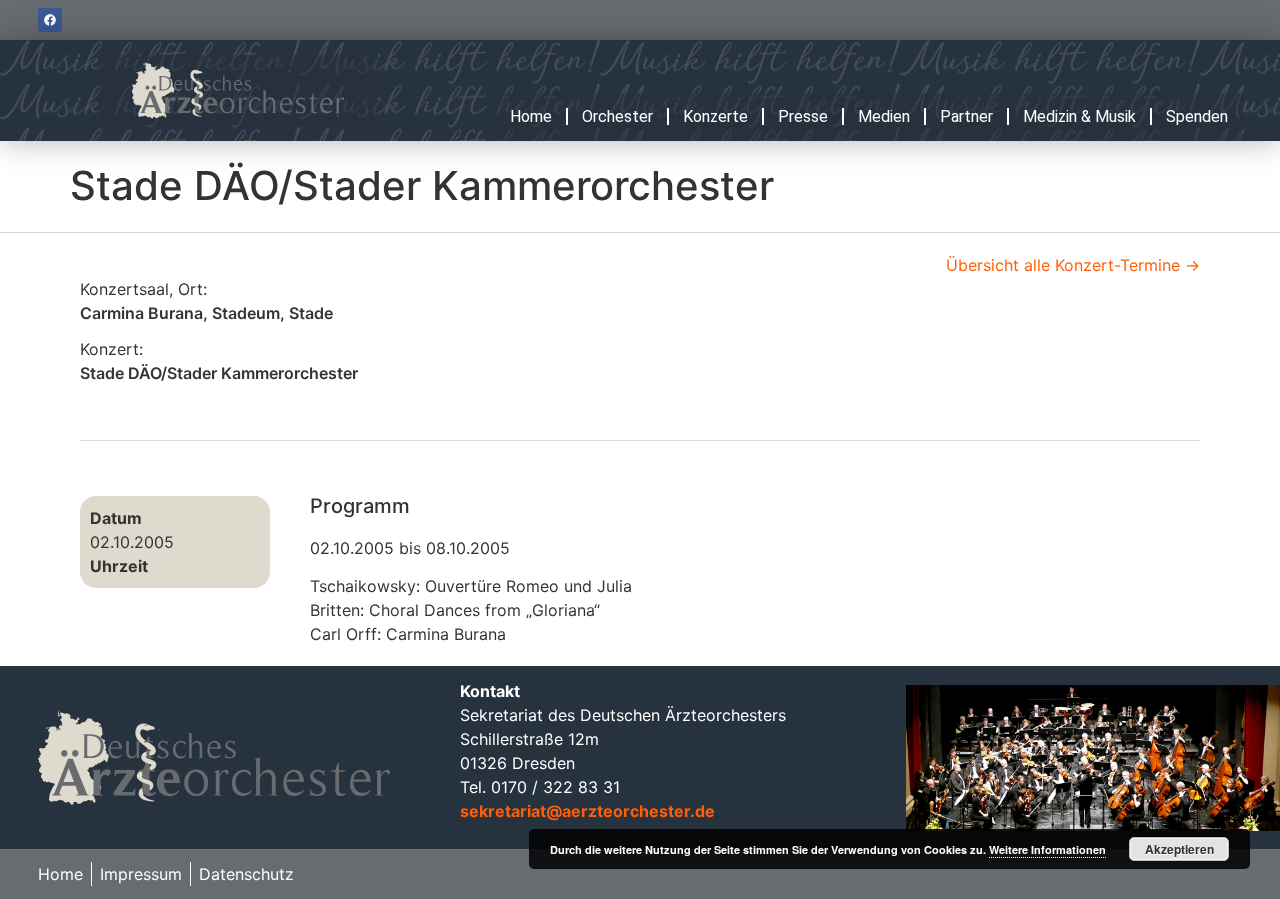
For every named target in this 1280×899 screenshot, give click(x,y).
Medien (884, 116)
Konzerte (715, 116)
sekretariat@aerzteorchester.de (587, 811)
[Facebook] (50, 20)
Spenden (1197, 116)
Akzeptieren (1179, 849)
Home (531, 116)
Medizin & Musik (1079, 116)
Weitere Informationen (1047, 849)
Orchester (617, 116)
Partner (966, 116)
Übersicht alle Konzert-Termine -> (1073, 265)
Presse (803, 116)
